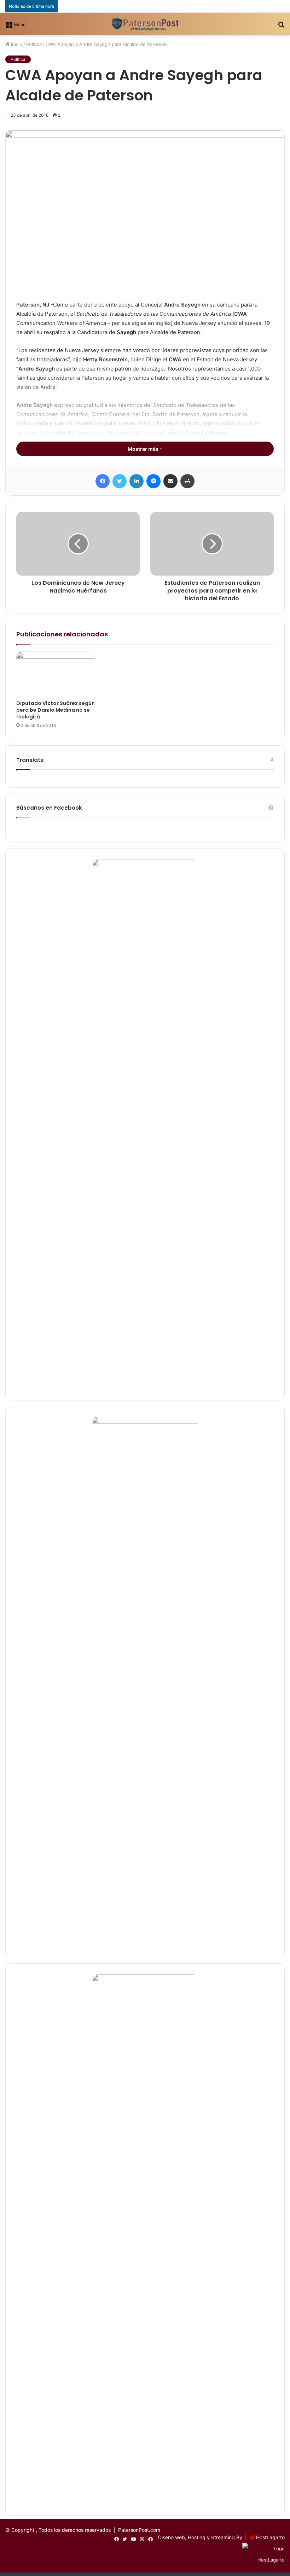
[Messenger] (153, 481)
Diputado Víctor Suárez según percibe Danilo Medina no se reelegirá (56, 710)
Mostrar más (144, 449)
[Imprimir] (187, 481)
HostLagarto (270, 2537)
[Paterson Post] (145, 24)
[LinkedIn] (137, 481)
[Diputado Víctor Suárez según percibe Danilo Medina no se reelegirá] (56, 674)
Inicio (16, 44)
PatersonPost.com (139, 2530)
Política (34, 44)
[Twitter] (120, 481)
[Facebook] (103, 481)
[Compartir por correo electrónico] (170, 481)
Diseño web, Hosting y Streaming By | (204, 2537)
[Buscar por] (281, 27)
